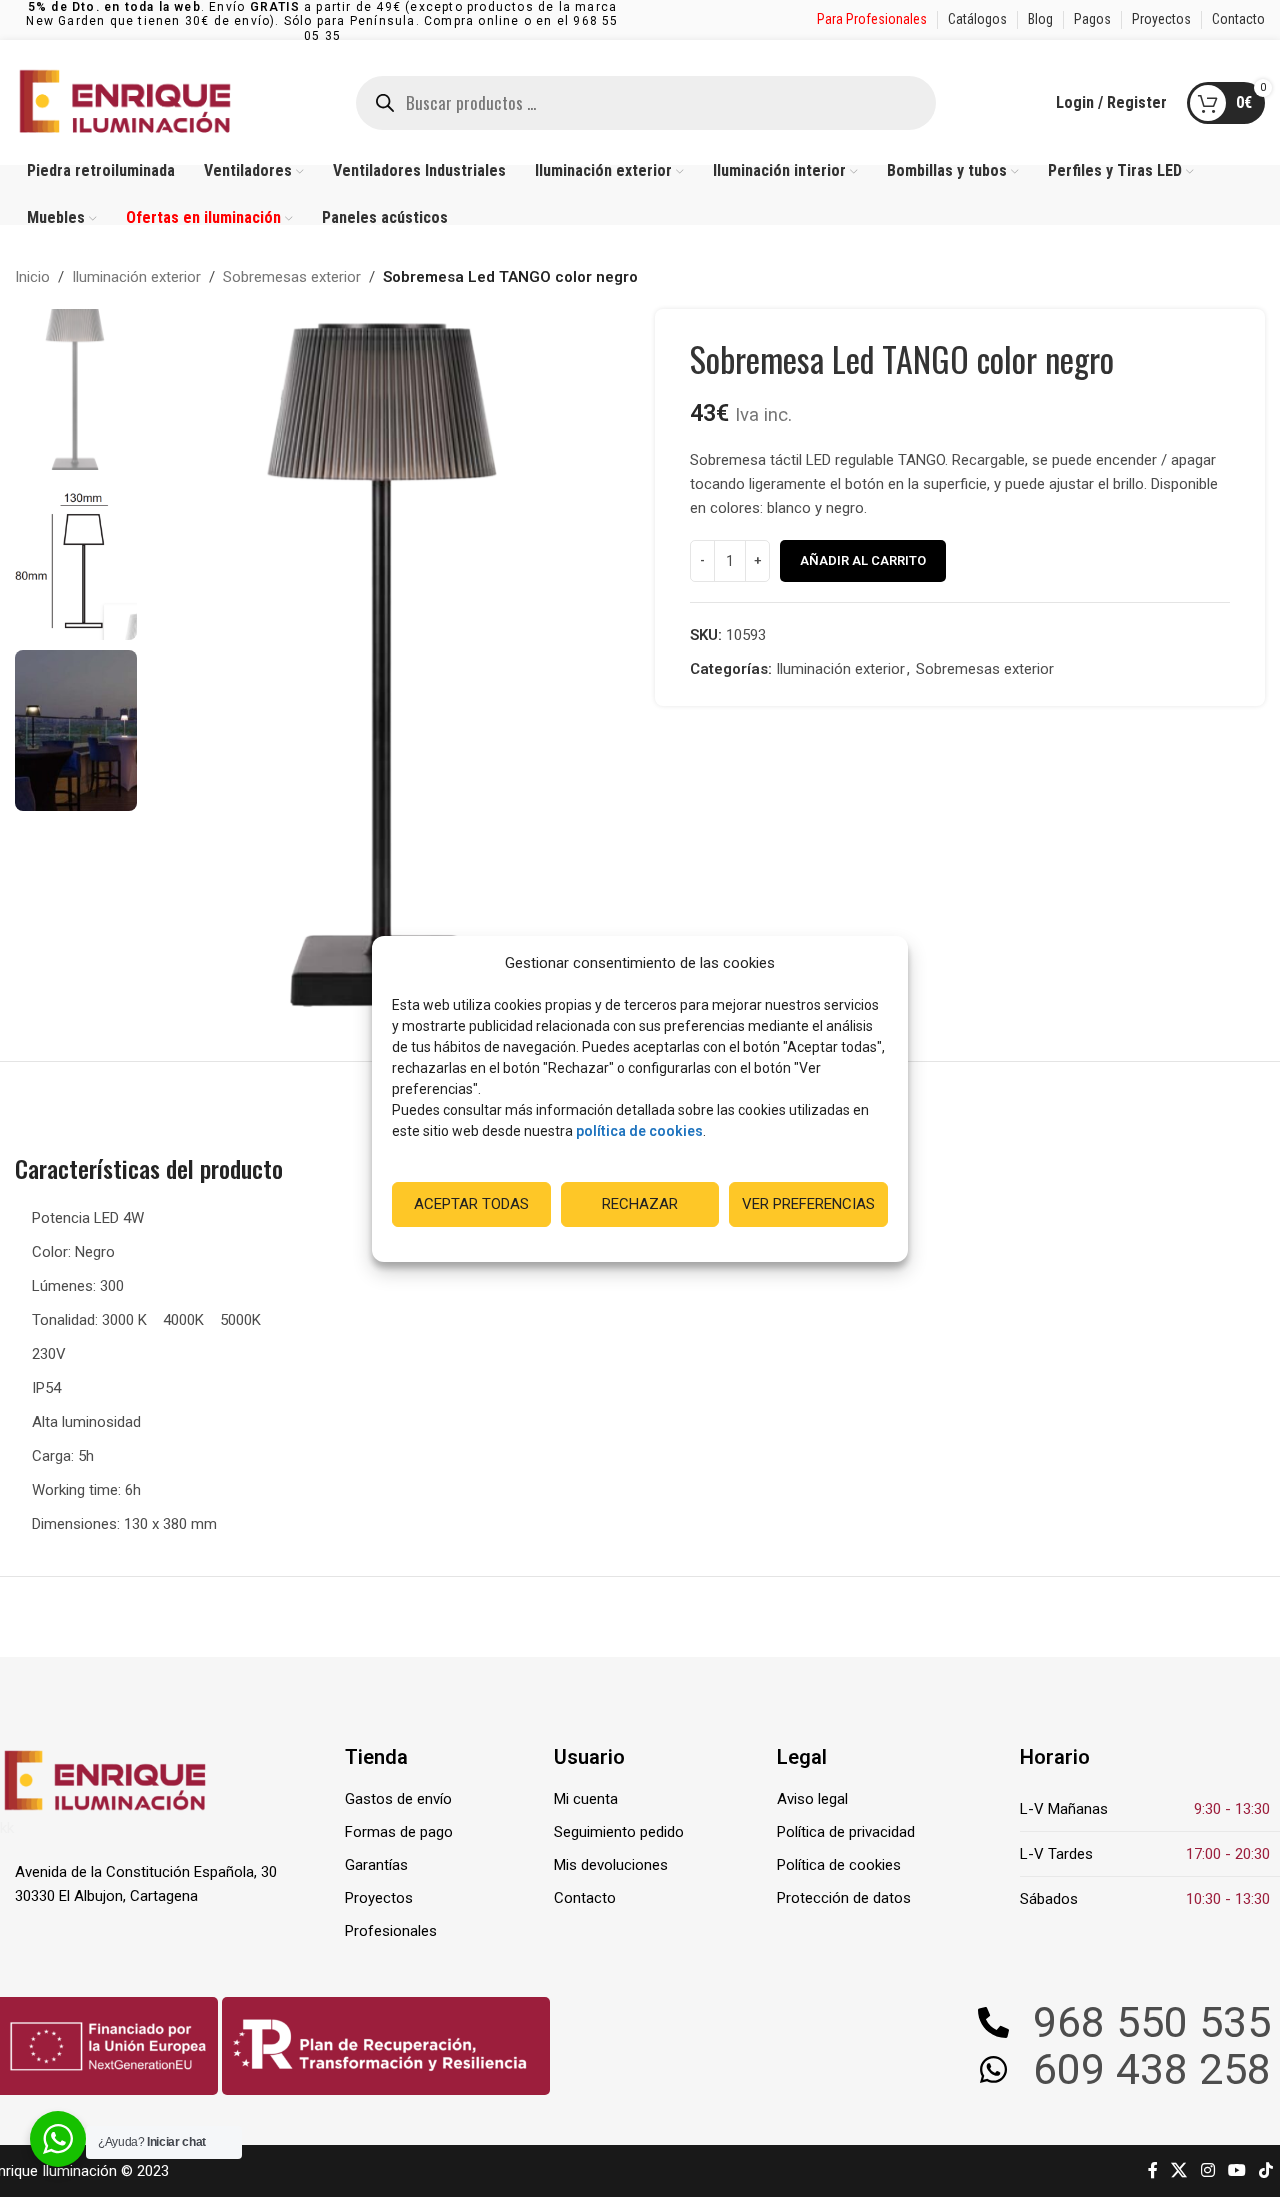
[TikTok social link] (1266, 2170)
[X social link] (1179, 2170)
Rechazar (640, 1204)
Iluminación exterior (136, 277)
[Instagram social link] (1207, 2170)
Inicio (32, 277)
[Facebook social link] (1153, 2170)
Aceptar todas (471, 1204)
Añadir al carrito (863, 560)
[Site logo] (125, 101)
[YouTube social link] (1236, 2170)
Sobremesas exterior (292, 277)
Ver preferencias (808, 1204)
